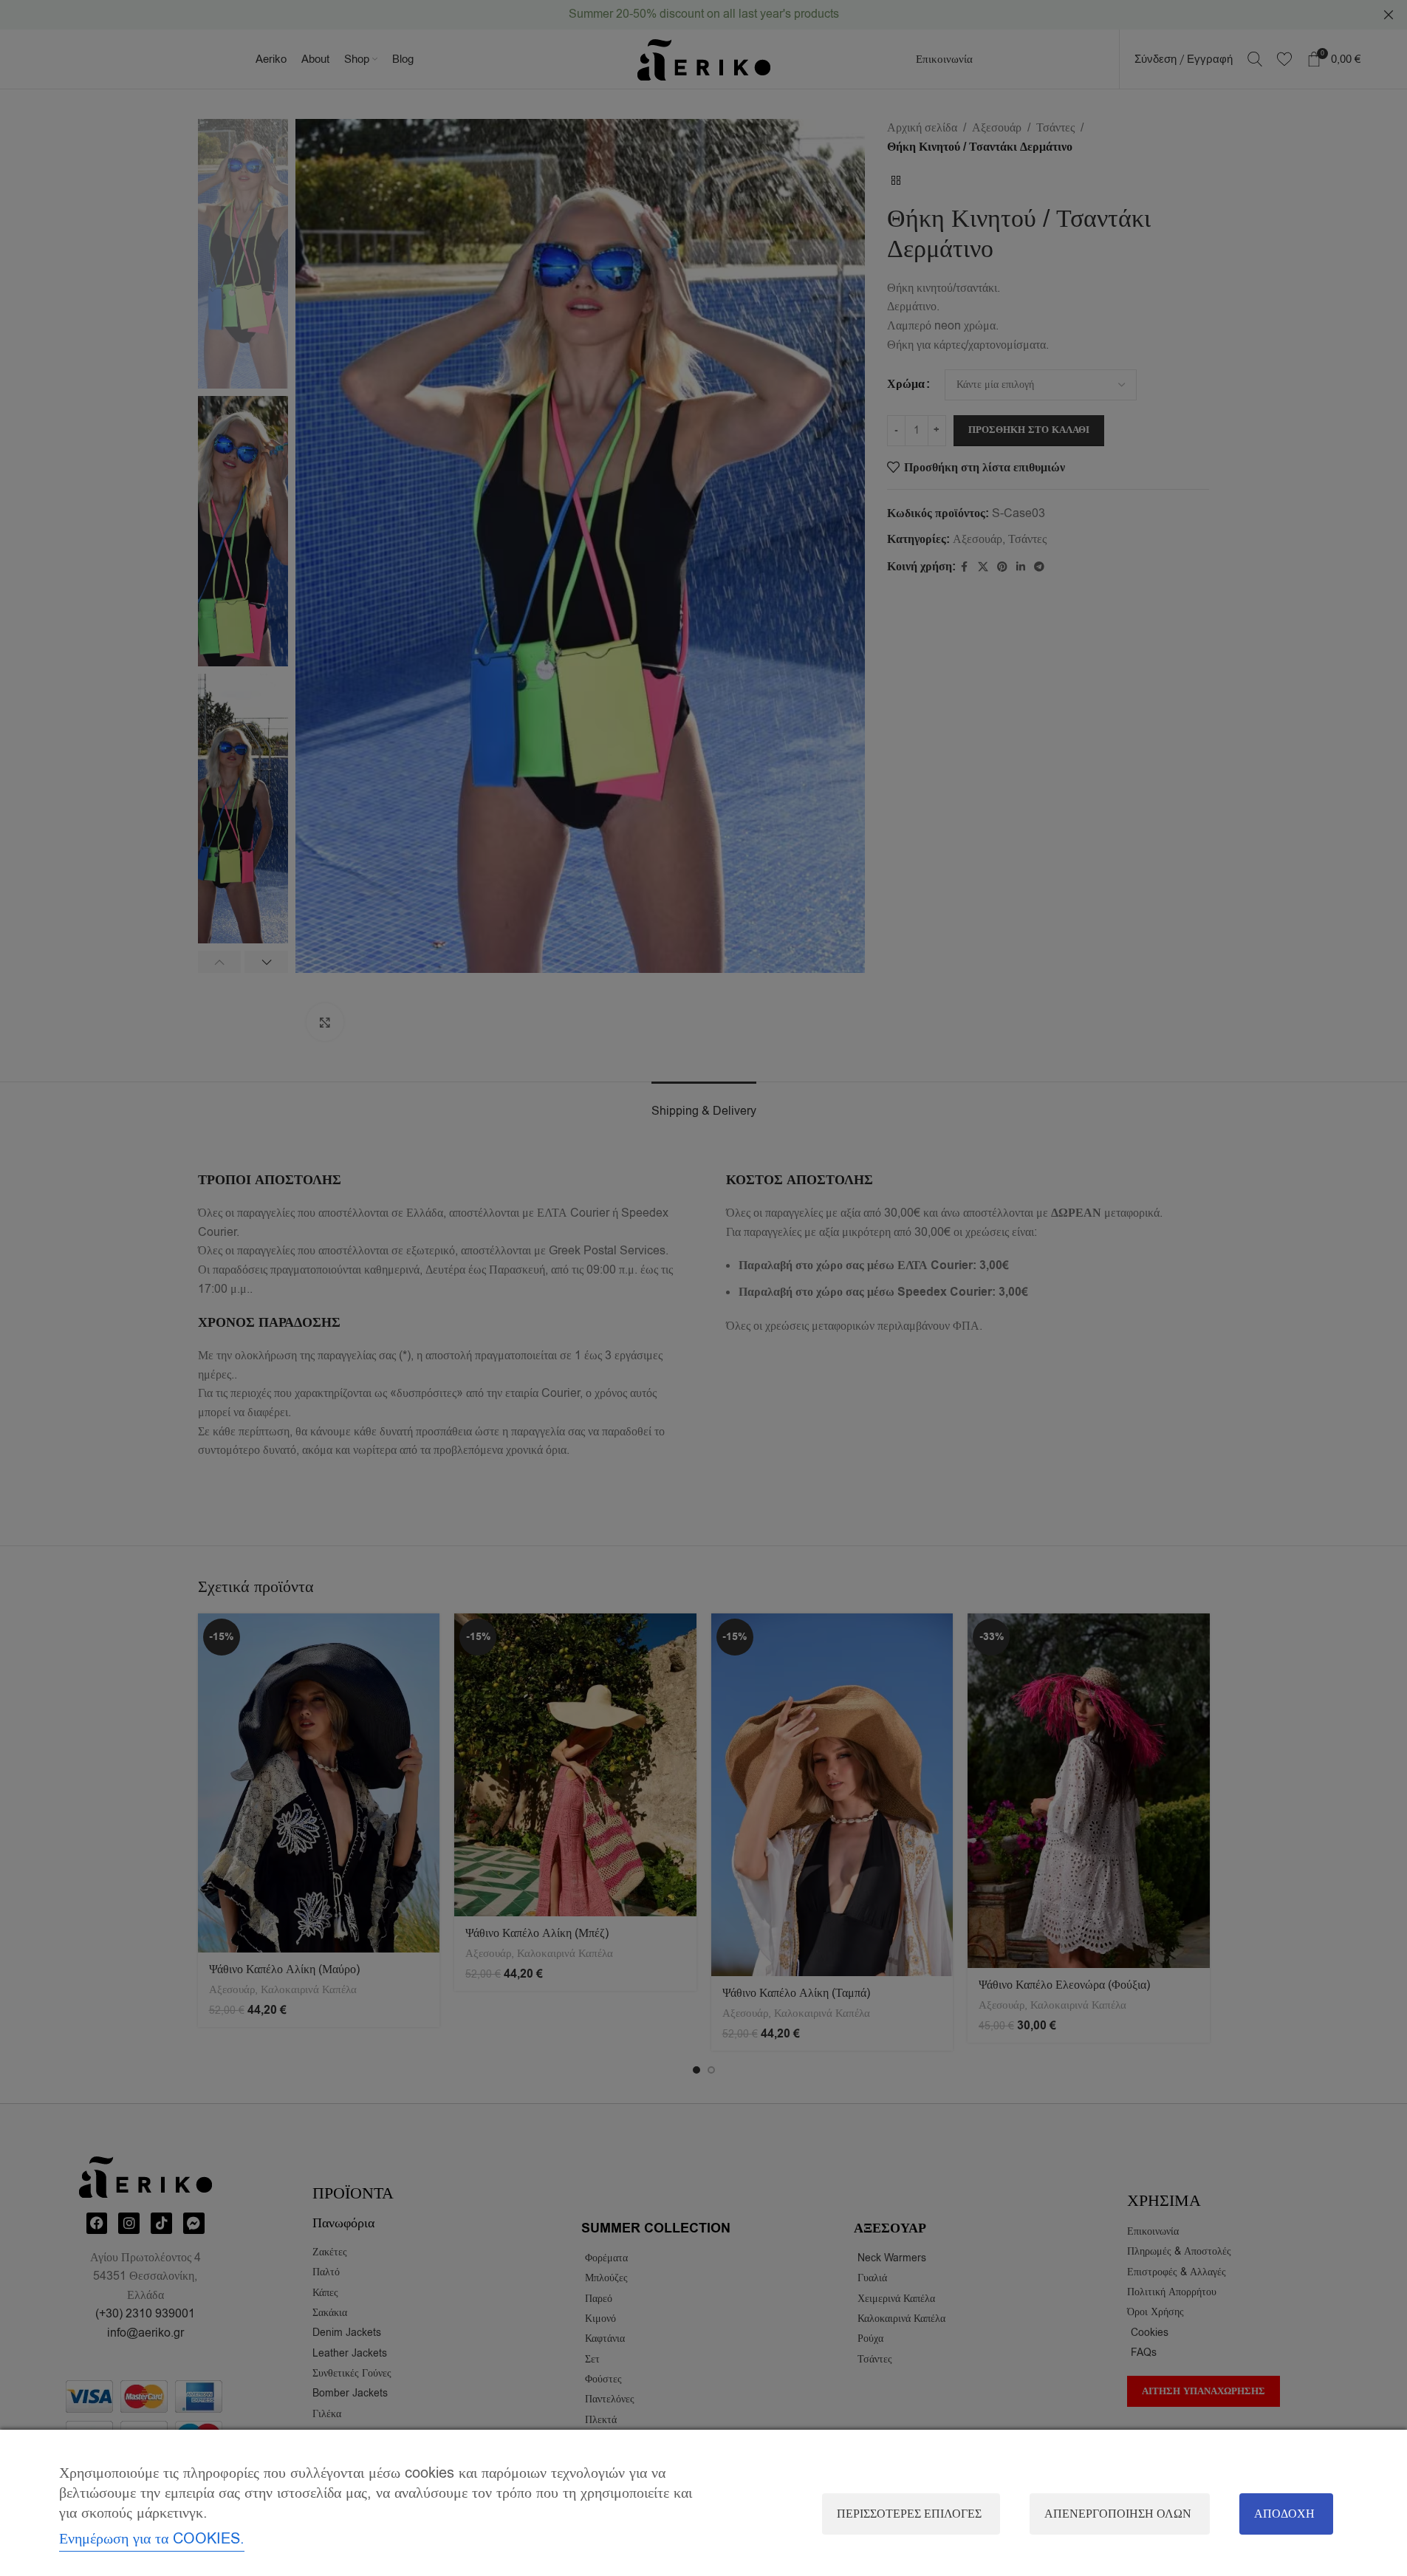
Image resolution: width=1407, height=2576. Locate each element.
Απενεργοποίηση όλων (1118, 2514)
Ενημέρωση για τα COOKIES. (152, 2539)
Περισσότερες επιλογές (909, 2514)
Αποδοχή (1284, 2514)
